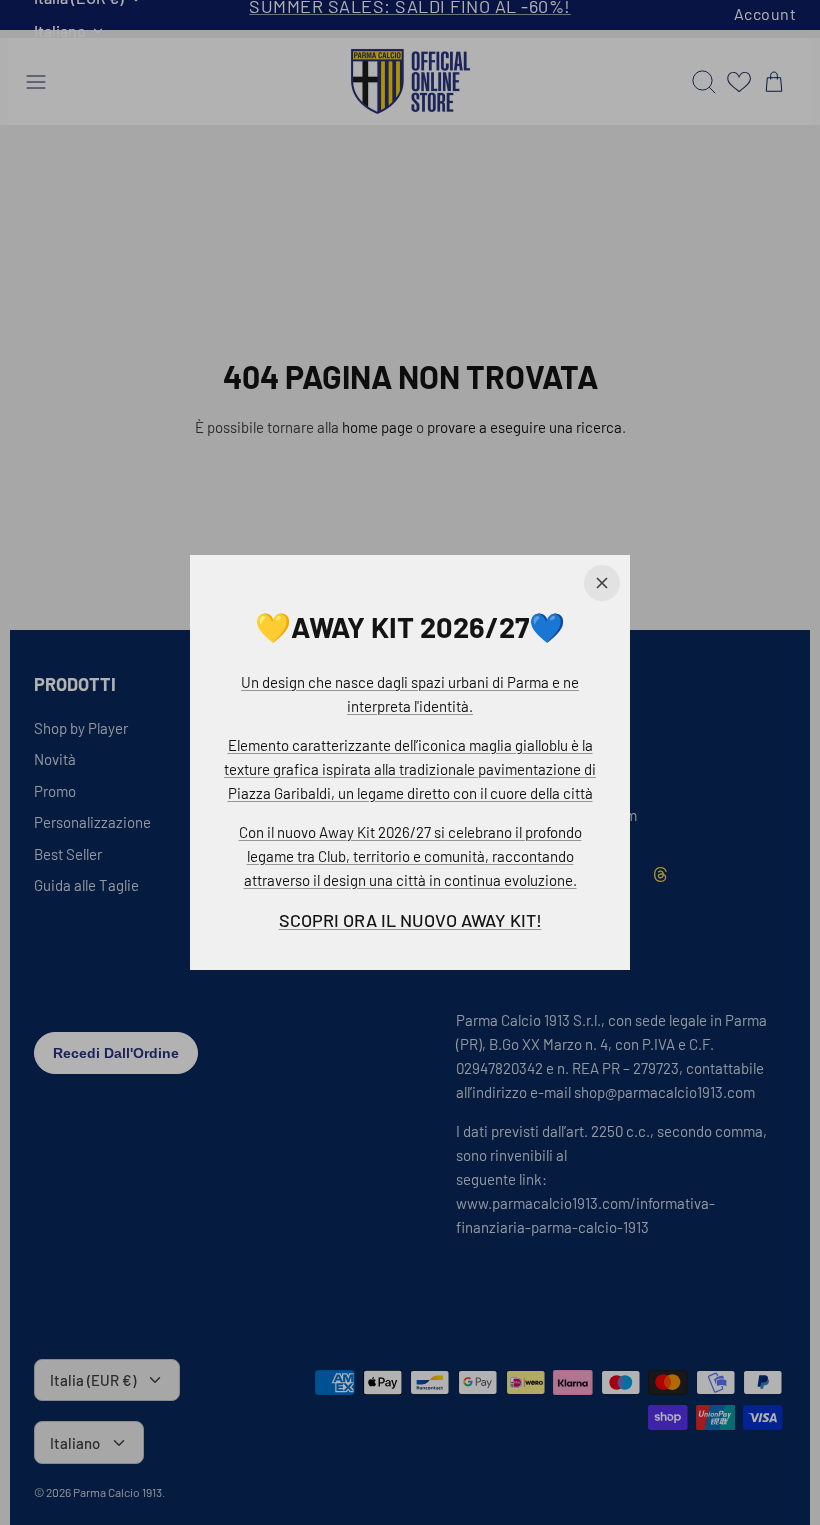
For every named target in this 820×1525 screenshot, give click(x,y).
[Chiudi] (602, 583)
